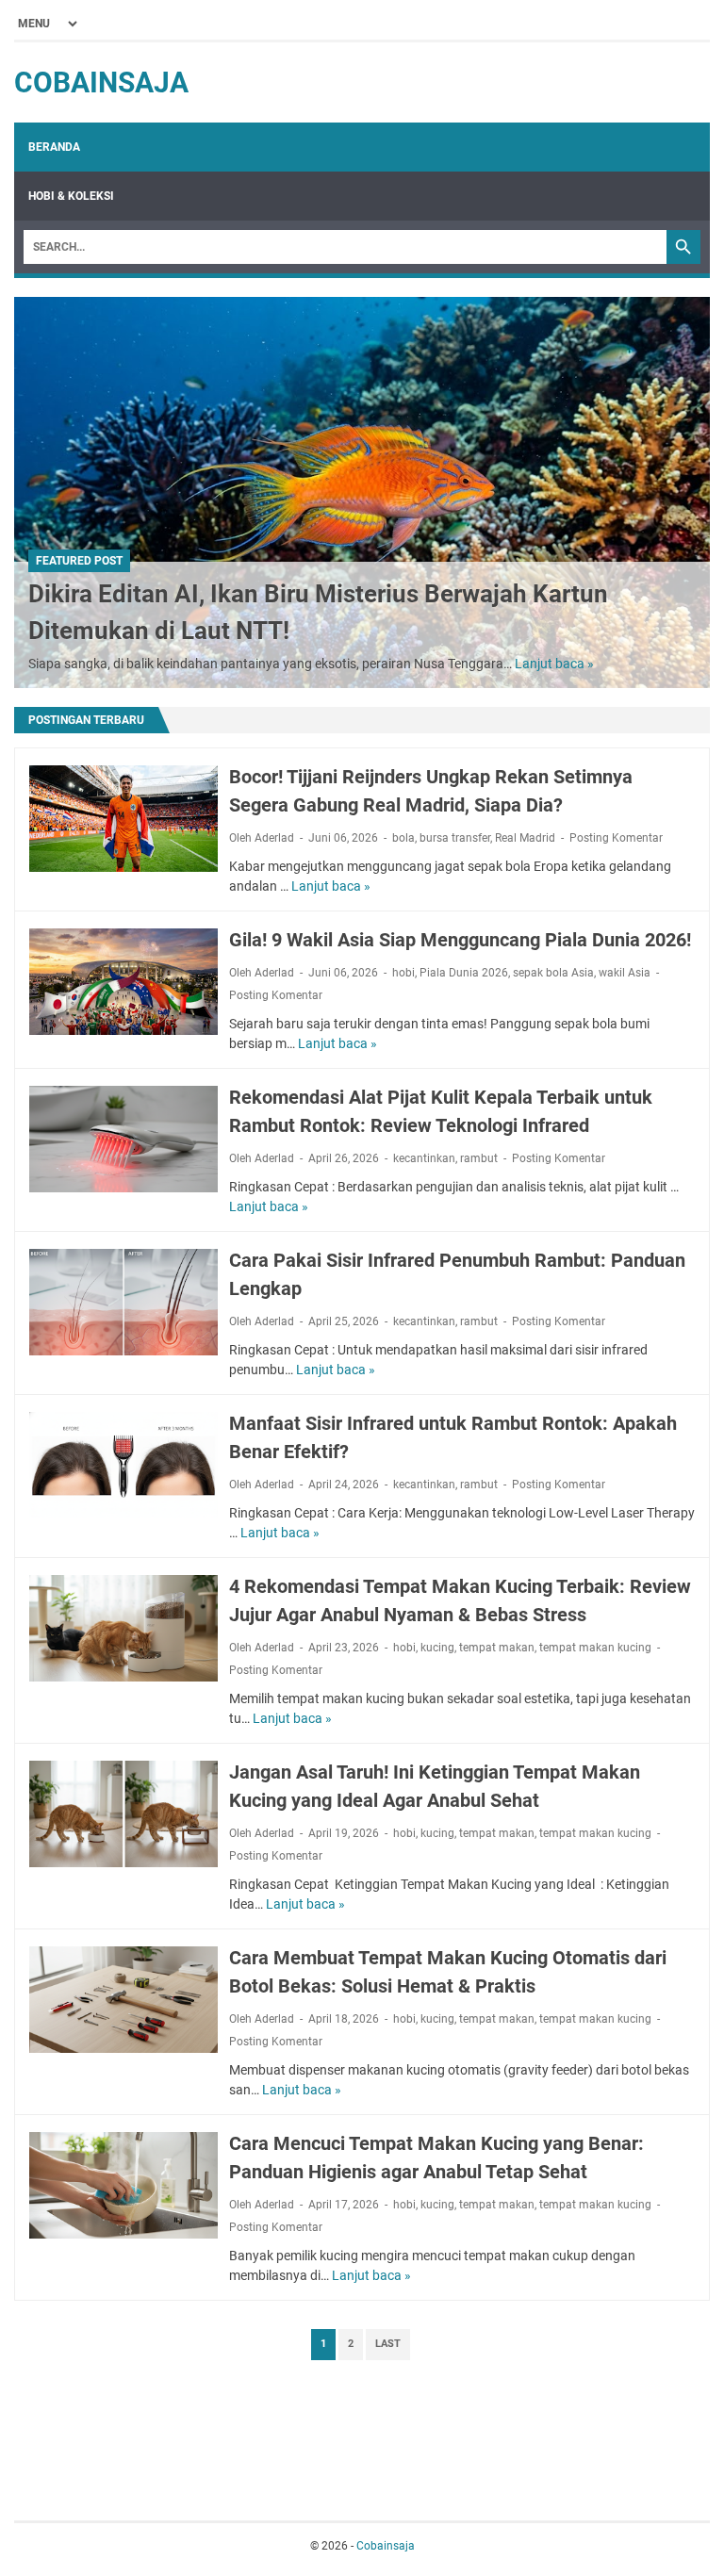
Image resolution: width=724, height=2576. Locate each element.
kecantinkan (424, 1158)
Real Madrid (525, 838)
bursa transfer (455, 838)
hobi (403, 973)
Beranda (54, 147)
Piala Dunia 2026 (464, 973)
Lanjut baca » (554, 664)
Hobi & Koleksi (71, 196)
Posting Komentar (616, 838)
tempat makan (497, 1648)
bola (403, 838)
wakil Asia (625, 973)
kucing (437, 1648)
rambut (479, 1158)
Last (388, 2344)
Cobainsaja (101, 82)
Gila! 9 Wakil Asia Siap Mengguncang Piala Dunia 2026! (460, 940)
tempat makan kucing (595, 1648)
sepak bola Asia (553, 973)
